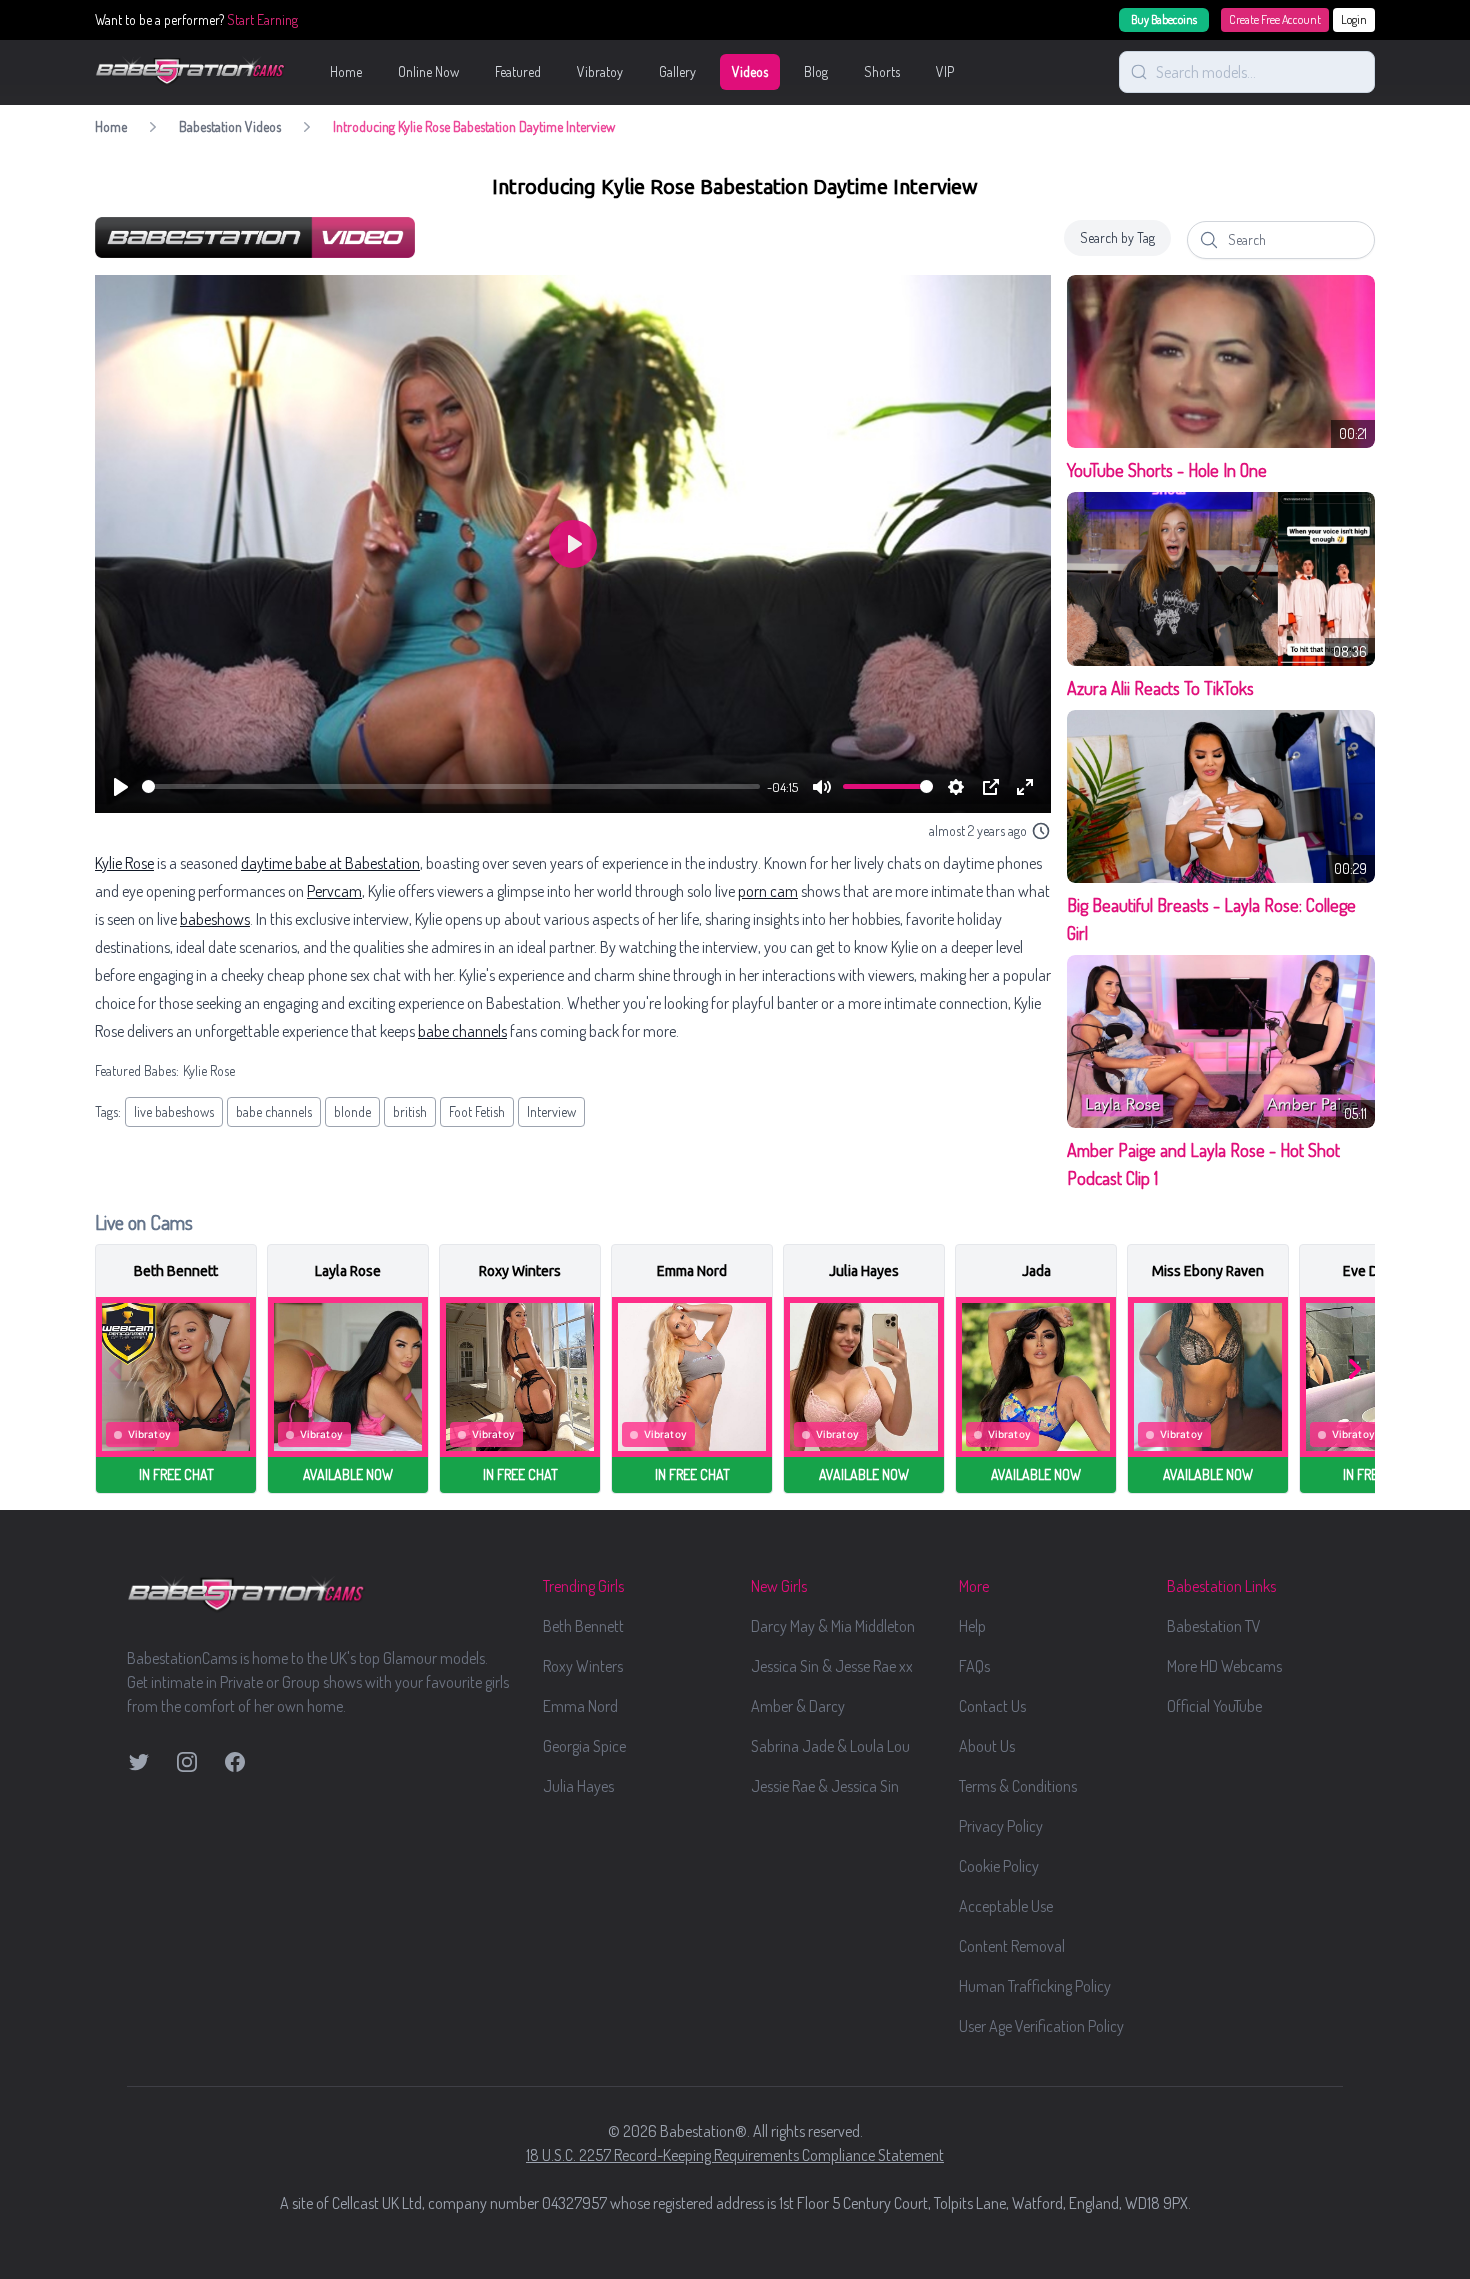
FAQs (974, 1666)
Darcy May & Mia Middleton (833, 1626)
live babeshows (174, 1111)
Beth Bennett (583, 1626)
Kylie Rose (124, 863)
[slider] (451, 786)
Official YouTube (1214, 1706)
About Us (987, 1746)
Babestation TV (1214, 1626)
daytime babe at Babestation (330, 863)
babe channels (462, 1031)
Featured (518, 71)
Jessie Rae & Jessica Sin (825, 1786)
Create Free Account (1275, 19)
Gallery (677, 71)
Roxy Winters (583, 1666)
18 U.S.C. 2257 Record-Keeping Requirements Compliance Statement (735, 2155)
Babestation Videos (230, 126)
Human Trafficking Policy (1035, 1986)
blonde (352, 1111)
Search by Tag (1117, 237)
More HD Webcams (1224, 1666)
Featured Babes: (137, 1070)
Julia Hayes (578, 1786)
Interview (551, 1111)
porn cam (768, 891)
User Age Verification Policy (1041, 2026)
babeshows (215, 919)
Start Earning (262, 19)
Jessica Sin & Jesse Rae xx (832, 1666)
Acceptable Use (1006, 1906)
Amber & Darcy (798, 1706)
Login (1354, 19)
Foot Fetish (477, 1111)
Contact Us (992, 1706)
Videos (750, 71)
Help (972, 1626)
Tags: (108, 1111)
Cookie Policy (999, 1866)
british (410, 1111)
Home (346, 71)
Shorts (882, 71)
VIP (945, 71)
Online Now (428, 71)
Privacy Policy (1001, 1826)
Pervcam (334, 891)
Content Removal (1012, 1946)
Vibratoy (600, 71)
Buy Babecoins (1164, 19)
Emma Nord (580, 1706)
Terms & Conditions (1018, 1786)
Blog (816, 71)
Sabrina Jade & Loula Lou (830, 1746)
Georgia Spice (584, 1746)
